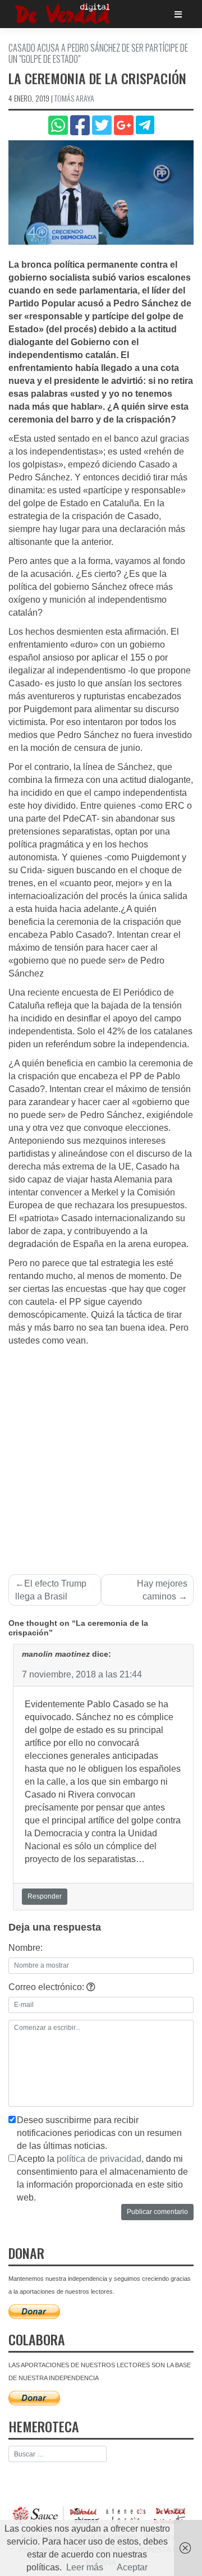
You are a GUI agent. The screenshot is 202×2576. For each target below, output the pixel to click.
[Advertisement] (101, 1454)
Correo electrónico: (47, 1987)
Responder (45, 1896)
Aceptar (132, 2567)
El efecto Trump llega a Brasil (51, 1590)
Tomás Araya (74, 98)
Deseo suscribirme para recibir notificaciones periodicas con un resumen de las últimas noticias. (99, 2133)
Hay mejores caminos (162, 1590)
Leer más (85, 2567)
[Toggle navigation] (178, 14)
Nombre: (26, 1948)
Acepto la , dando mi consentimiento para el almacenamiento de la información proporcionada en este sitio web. (102, 2178)
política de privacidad (99, 2159)
